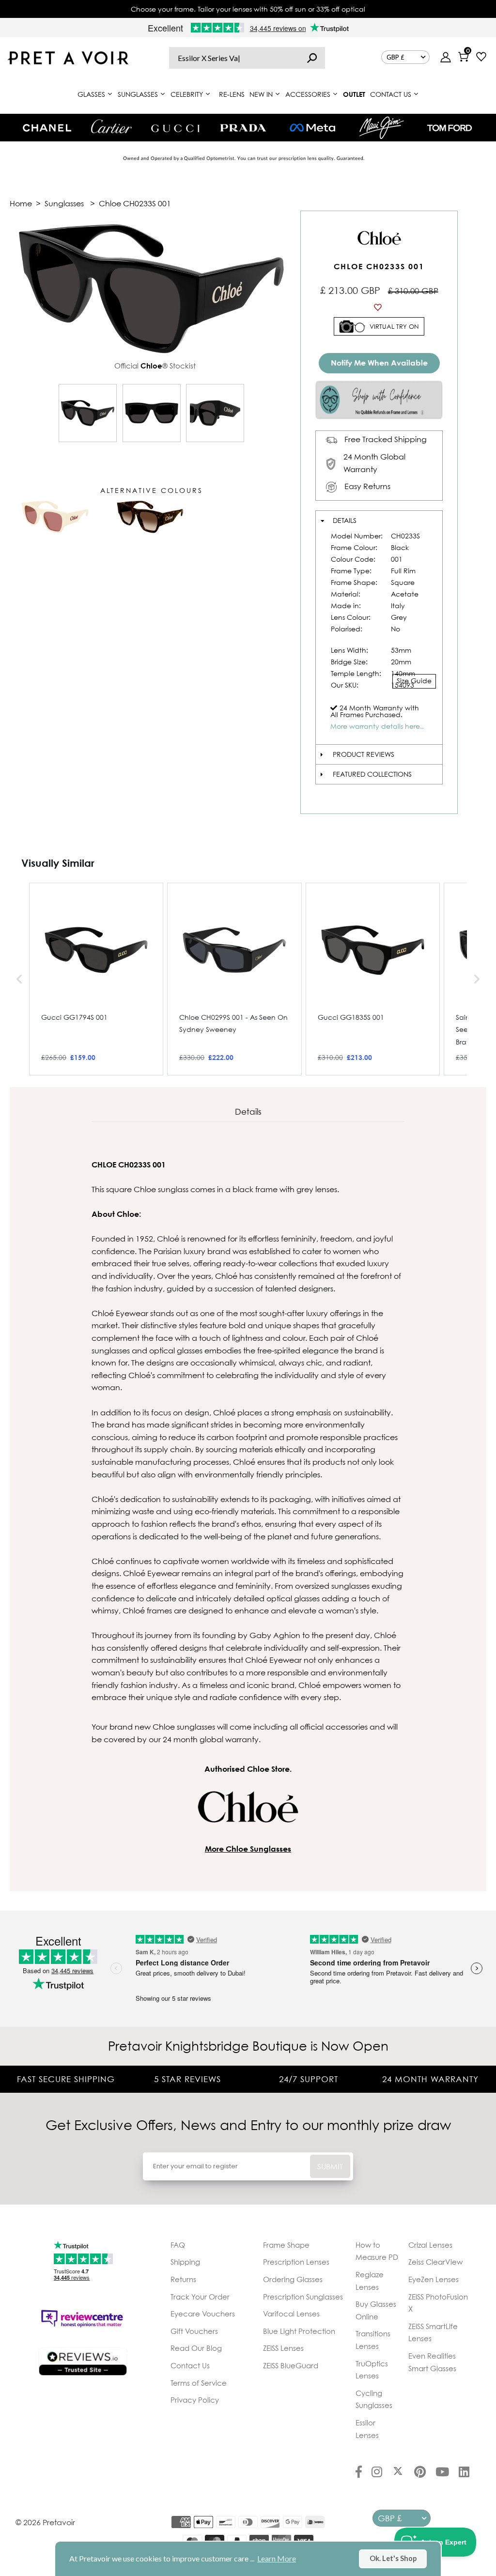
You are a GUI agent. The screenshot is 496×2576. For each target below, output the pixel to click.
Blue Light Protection (299, 2331)
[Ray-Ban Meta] (312, 128)
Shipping (185, 2262)
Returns (183, 2279)
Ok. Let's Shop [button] (393, 2558)
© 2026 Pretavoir (45, 2522)
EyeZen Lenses (434, 2279)
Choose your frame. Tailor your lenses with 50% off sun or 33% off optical (248, 9)
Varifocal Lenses (291, 2314)
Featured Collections (372, 774)
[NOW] (312, 58)
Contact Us (190, 2365)
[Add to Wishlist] (379, 307)
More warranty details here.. (377, 726)
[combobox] (247, 58)
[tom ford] (449, 128)
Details (345, 520)
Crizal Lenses (430, 2245)
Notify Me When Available (379, 363)
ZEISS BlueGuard (291, 2365)
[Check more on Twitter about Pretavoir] (398, 2473)
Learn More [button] (277, 2558)
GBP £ (395, 57)
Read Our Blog (196, 2348)
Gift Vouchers (194, 2331)
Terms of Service (199, 2383)
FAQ (178, 2245)
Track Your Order (200, 2297)
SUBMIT (330, 2166)
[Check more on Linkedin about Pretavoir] (464, 2473)
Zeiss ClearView (435, 2262)
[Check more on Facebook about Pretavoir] (359, 2473)
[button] (19, 979)
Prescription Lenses (296, 2262)
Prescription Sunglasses (303, 2297)
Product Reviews (364, 754)
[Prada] (243, 128)
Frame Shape (286, 2245)
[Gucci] (175, 128)
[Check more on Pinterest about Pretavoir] (420, 2473)
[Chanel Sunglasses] (47, 128)
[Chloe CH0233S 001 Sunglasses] (88, 413)
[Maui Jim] (382, 128)
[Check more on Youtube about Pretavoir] (442, 2473)
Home (21, 203)
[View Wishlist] (481, 58)
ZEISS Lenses (283, 2348)
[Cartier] (111, 126)
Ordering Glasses (293, 2279)
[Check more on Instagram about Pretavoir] (377, 2473)
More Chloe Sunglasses (248, 1849)
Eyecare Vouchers (203, 2314)
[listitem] (96, 979)
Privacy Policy (195, 2400)
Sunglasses (64, 203)
